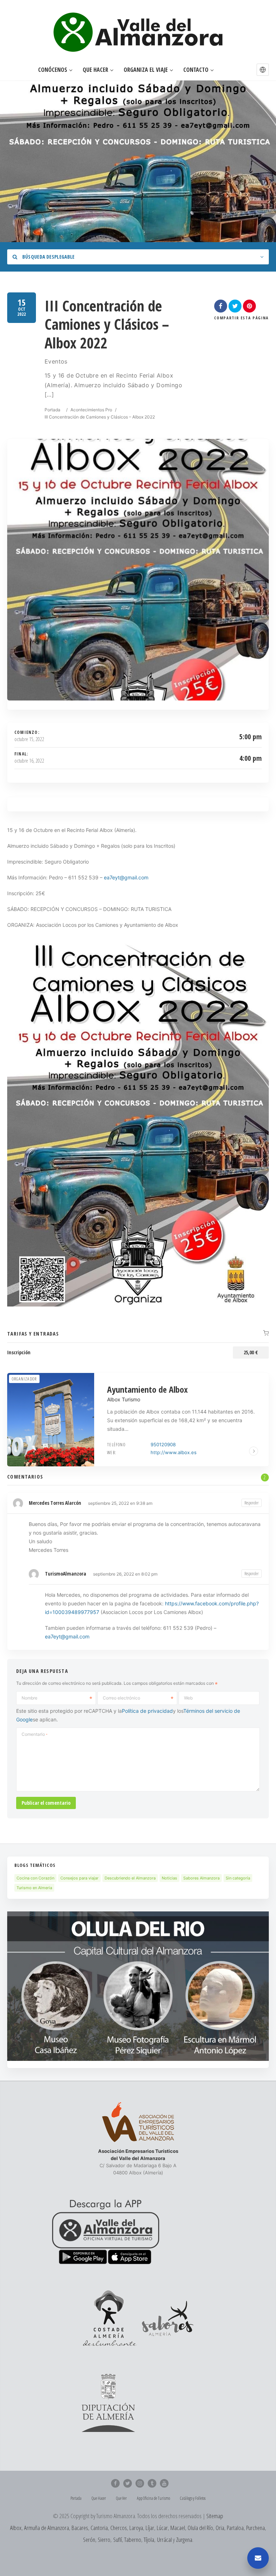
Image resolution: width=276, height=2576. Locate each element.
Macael (178, 2528)
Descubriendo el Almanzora (130, 1878)
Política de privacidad (147, 1711)
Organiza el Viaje (146, 70)
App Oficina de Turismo (153, 2498)
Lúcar (162, 2528)
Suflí (118, 2540)
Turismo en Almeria (34, 1888)
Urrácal (164, 2540)
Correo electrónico (121, 1698)
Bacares (80, 2528)
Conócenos (53, 70)
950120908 (163, 1444)
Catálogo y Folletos (193, 2498)
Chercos (119, 2528)
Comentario (34, 1734)
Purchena (256, 2528)
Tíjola (149, 2540)
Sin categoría (238, 1878)
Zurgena (184, 2540)
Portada (52, 410)
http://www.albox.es (174, 1452)
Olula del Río (200, 2528)
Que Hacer (95, 70)
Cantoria (99, 2528)
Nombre (29, 1698)
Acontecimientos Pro (91, 410)
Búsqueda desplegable (48, 257)
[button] (263, 70)
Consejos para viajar (79, 1878)
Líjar (150, 2528)
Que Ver (121, 2498)
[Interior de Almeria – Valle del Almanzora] (138, 32)
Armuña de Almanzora (47, 2528)
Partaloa (235, 2528)
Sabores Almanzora (201, 1878)
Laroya (136, 2528)
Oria (220, 2528)
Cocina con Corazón (35, 1878)
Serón (89, 2540)
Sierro (104, 2540)
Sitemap (215, 2516)
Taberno (133, 2540)
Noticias (169, 1878)
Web (188, 1698)
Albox (16, 2528)
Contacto (196, 70)
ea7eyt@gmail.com (67, 1636)
